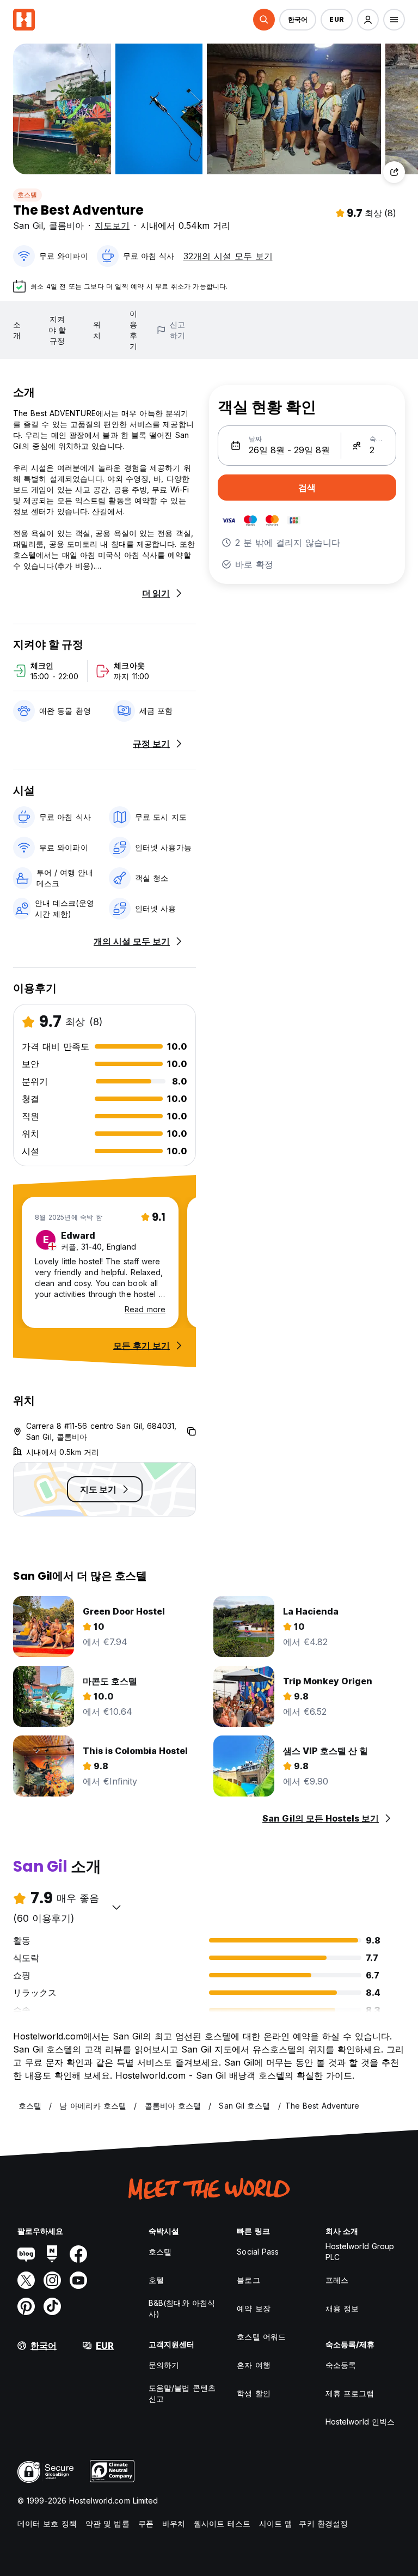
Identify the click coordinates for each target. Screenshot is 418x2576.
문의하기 (164, 2365)
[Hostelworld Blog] (26, 2254)
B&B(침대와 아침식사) (182, 2308)
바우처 (174, 2523)
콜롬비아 (66, 226)
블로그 (248, 2280)
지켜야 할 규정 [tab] (57, 330)
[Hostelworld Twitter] (26, 2280)
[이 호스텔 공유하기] (394, 172)
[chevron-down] (116, 1907)
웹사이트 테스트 (222, 2523)
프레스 (337, 2280)
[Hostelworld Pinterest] (26, 2306)
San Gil (28, 226)
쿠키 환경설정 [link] (323, 2523)
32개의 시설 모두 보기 (228, 256)
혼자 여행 (254, 2365)
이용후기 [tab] (133, 330)
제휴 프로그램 (350, 2393)
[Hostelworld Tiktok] (52, 2306)
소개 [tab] (17, 330)
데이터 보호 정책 (47, 2523)
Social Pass (258, 2252)
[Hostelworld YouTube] (78, 2280)
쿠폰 (146, 2523)
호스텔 (27, 195)
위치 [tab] (97, 330)
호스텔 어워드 (261, 2337)
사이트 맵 (276, 2523)
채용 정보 (342, 2308)
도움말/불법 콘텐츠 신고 (182, 2393)
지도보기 (112, 226)
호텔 (156, 2280)
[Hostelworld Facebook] (78, 2254)
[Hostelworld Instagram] (52, 2280)
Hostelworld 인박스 (360, 2422)
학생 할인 (254, 2393)
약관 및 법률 (107, 2523)
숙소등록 (341, 2365)
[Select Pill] (264, 20)
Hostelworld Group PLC (360, 2252)
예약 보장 (254, 2308)
